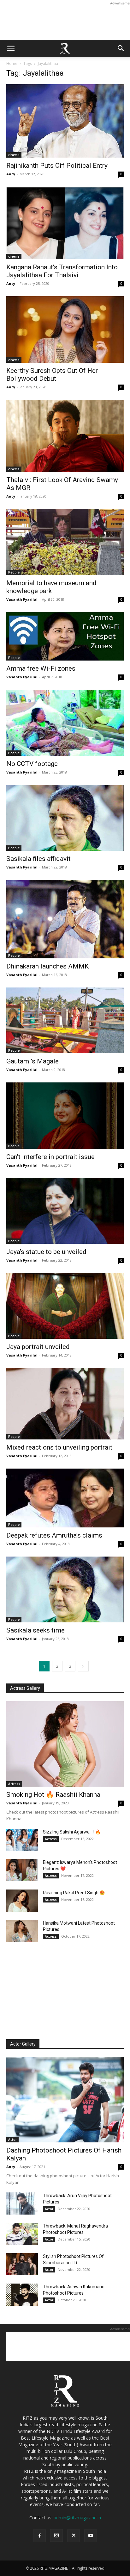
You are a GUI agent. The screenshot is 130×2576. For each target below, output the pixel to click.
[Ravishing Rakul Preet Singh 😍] (22, 1901)
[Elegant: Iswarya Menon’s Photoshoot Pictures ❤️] (22, 1870)
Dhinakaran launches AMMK (47, 966)
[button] (11, 48)
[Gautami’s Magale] (65, 1020)
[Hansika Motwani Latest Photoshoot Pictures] (22, 1931)
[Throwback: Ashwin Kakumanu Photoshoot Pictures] (22, 2295)
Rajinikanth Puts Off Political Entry (57, 166)
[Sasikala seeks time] (65, 1589)
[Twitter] (74, 2536)
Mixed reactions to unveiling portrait (59, 1447)
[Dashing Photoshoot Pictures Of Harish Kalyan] (65, 2100)
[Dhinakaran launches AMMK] (65, 919)
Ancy (11, 174)
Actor (12, 2140)
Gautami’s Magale (32, 1061)
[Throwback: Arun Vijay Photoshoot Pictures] (22, 2203)
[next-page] (83, 1666)
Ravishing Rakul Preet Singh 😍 (74, 1893)
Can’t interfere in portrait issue (50, 1157)
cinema (14, 155)
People (14, 572)
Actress (14, 1784)
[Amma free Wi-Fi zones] (65, 636)
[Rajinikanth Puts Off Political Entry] (65, 121)
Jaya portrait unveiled (38, 1347)
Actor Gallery (23, 2044)
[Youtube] (91, 2536)
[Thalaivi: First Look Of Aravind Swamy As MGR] (65, 436)
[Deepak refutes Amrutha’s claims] (65, 1498)
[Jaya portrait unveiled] (65, 1306)
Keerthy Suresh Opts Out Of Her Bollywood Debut (52, 375)
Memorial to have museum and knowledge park (51, 587)
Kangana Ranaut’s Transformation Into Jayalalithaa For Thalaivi (62, 271)
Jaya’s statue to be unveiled (46, 1252)
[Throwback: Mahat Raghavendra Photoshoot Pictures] (22, 2234)
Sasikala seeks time (35, 1630)
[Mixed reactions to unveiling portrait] (65, 1404)
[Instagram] (56, 2535)
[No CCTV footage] (65, 723)
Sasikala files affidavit (38, 859)
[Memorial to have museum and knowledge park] (65, 542)
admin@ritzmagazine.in (77, 2518)
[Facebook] (39, 2536)
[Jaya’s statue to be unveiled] (65, 1211)
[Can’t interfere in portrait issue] (65, 1116)
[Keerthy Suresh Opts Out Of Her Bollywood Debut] (65, 329)
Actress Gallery (25, 1688)
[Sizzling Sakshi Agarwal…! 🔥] (22, 1840)
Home (12, 63)
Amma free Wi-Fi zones (41, 668)
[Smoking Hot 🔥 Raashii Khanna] (65, 1744)
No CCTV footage (32, 764)
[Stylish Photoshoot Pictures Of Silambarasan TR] (22, 2264)
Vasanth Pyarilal (22, 599)
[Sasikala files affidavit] (65, 818)
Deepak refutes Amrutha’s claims (54, 1535)
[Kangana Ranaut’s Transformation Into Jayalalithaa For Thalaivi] (65, 223)
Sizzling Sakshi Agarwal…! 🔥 (72, 1832)
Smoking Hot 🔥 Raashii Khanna (53, 1795)
